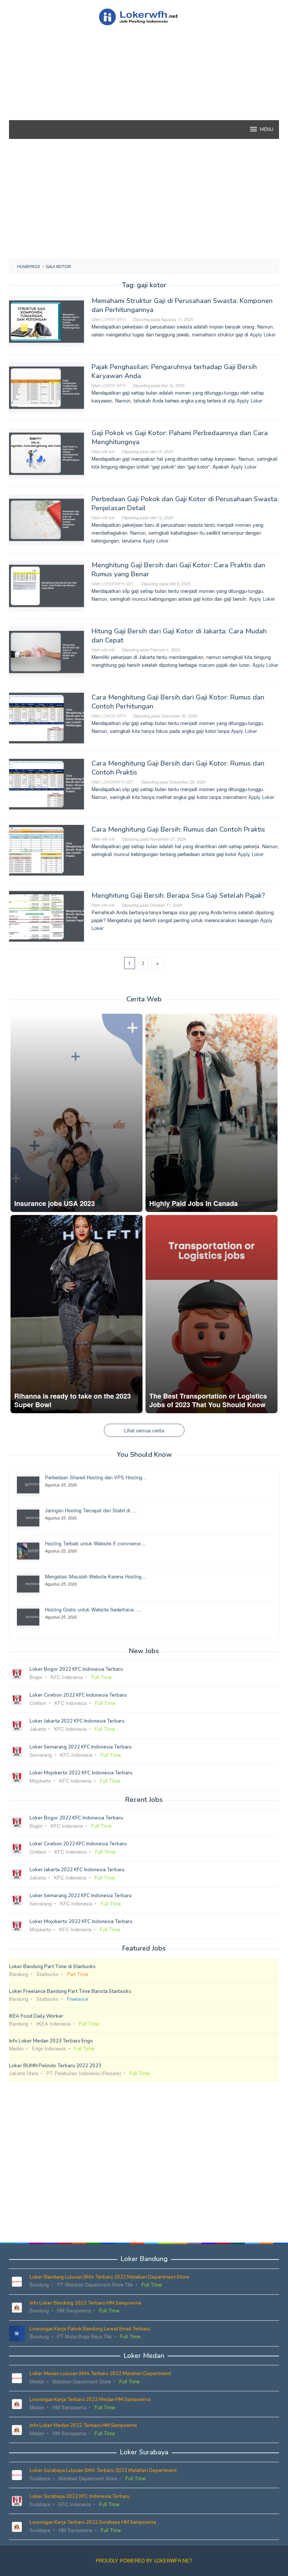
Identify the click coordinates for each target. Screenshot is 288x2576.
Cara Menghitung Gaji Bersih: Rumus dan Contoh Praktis (178, 829)
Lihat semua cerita (144, 1430)
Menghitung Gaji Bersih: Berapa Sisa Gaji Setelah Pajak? (178, 895)
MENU (267, 130)
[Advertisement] (144, 86)
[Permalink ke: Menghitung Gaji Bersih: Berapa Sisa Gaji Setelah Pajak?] (46, 916)
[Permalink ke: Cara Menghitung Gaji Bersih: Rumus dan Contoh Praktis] (46, 849)
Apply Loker (263, 334)
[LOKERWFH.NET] (144, 16)
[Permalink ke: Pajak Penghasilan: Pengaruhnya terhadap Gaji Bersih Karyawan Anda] (46, 387)
